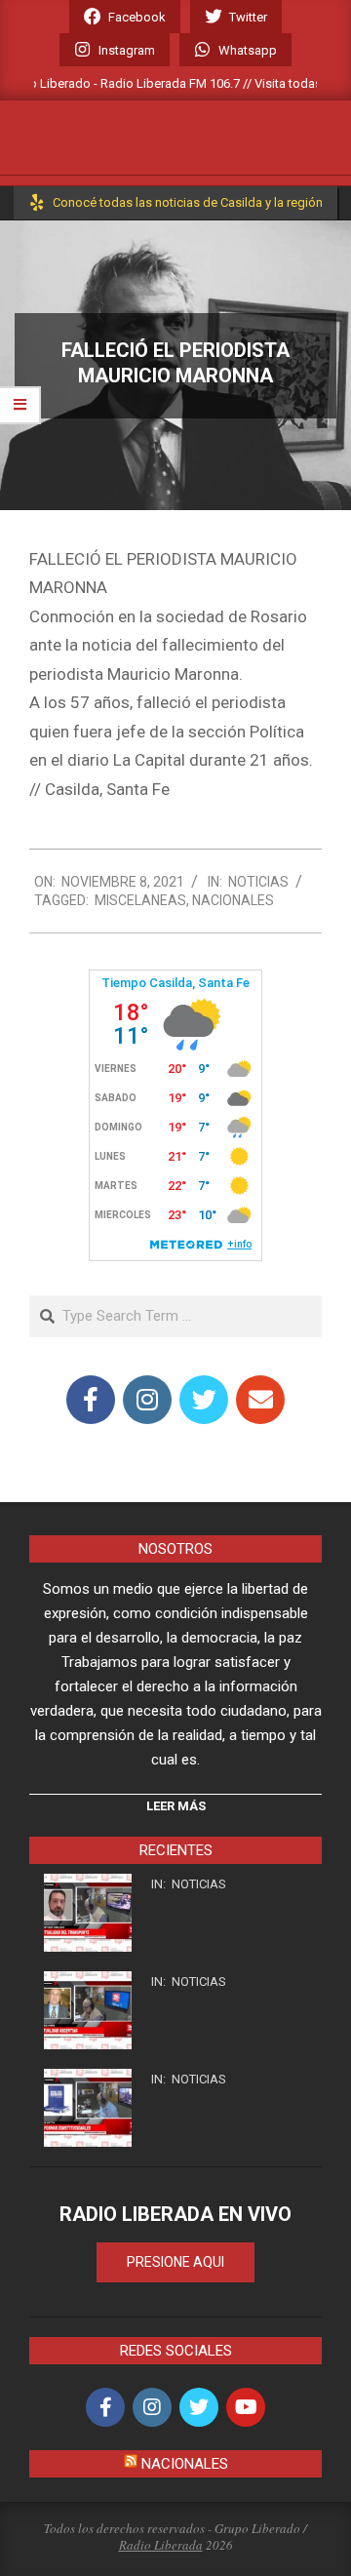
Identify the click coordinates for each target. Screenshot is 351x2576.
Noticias (258, 882)
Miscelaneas (140, 900)
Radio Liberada (161, 2545)
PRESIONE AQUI (175, 2262)
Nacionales (233, 900)
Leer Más (176, 1806)
